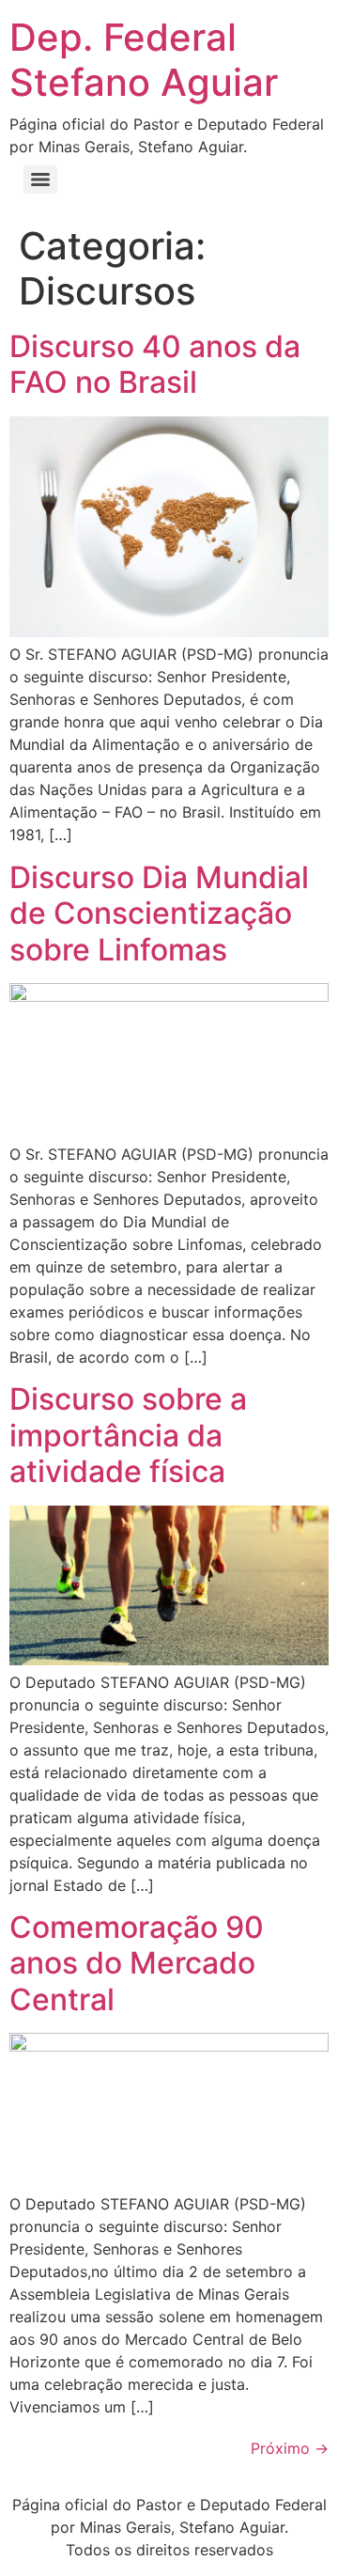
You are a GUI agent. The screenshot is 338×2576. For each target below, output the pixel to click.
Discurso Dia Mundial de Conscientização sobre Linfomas (159, 913)
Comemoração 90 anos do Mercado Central (137, 1963)
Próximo (290, 2448)
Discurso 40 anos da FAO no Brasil (155, 364)
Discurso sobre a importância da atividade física (128, 1435)
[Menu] (40, 180)
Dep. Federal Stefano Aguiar (144, 60)
